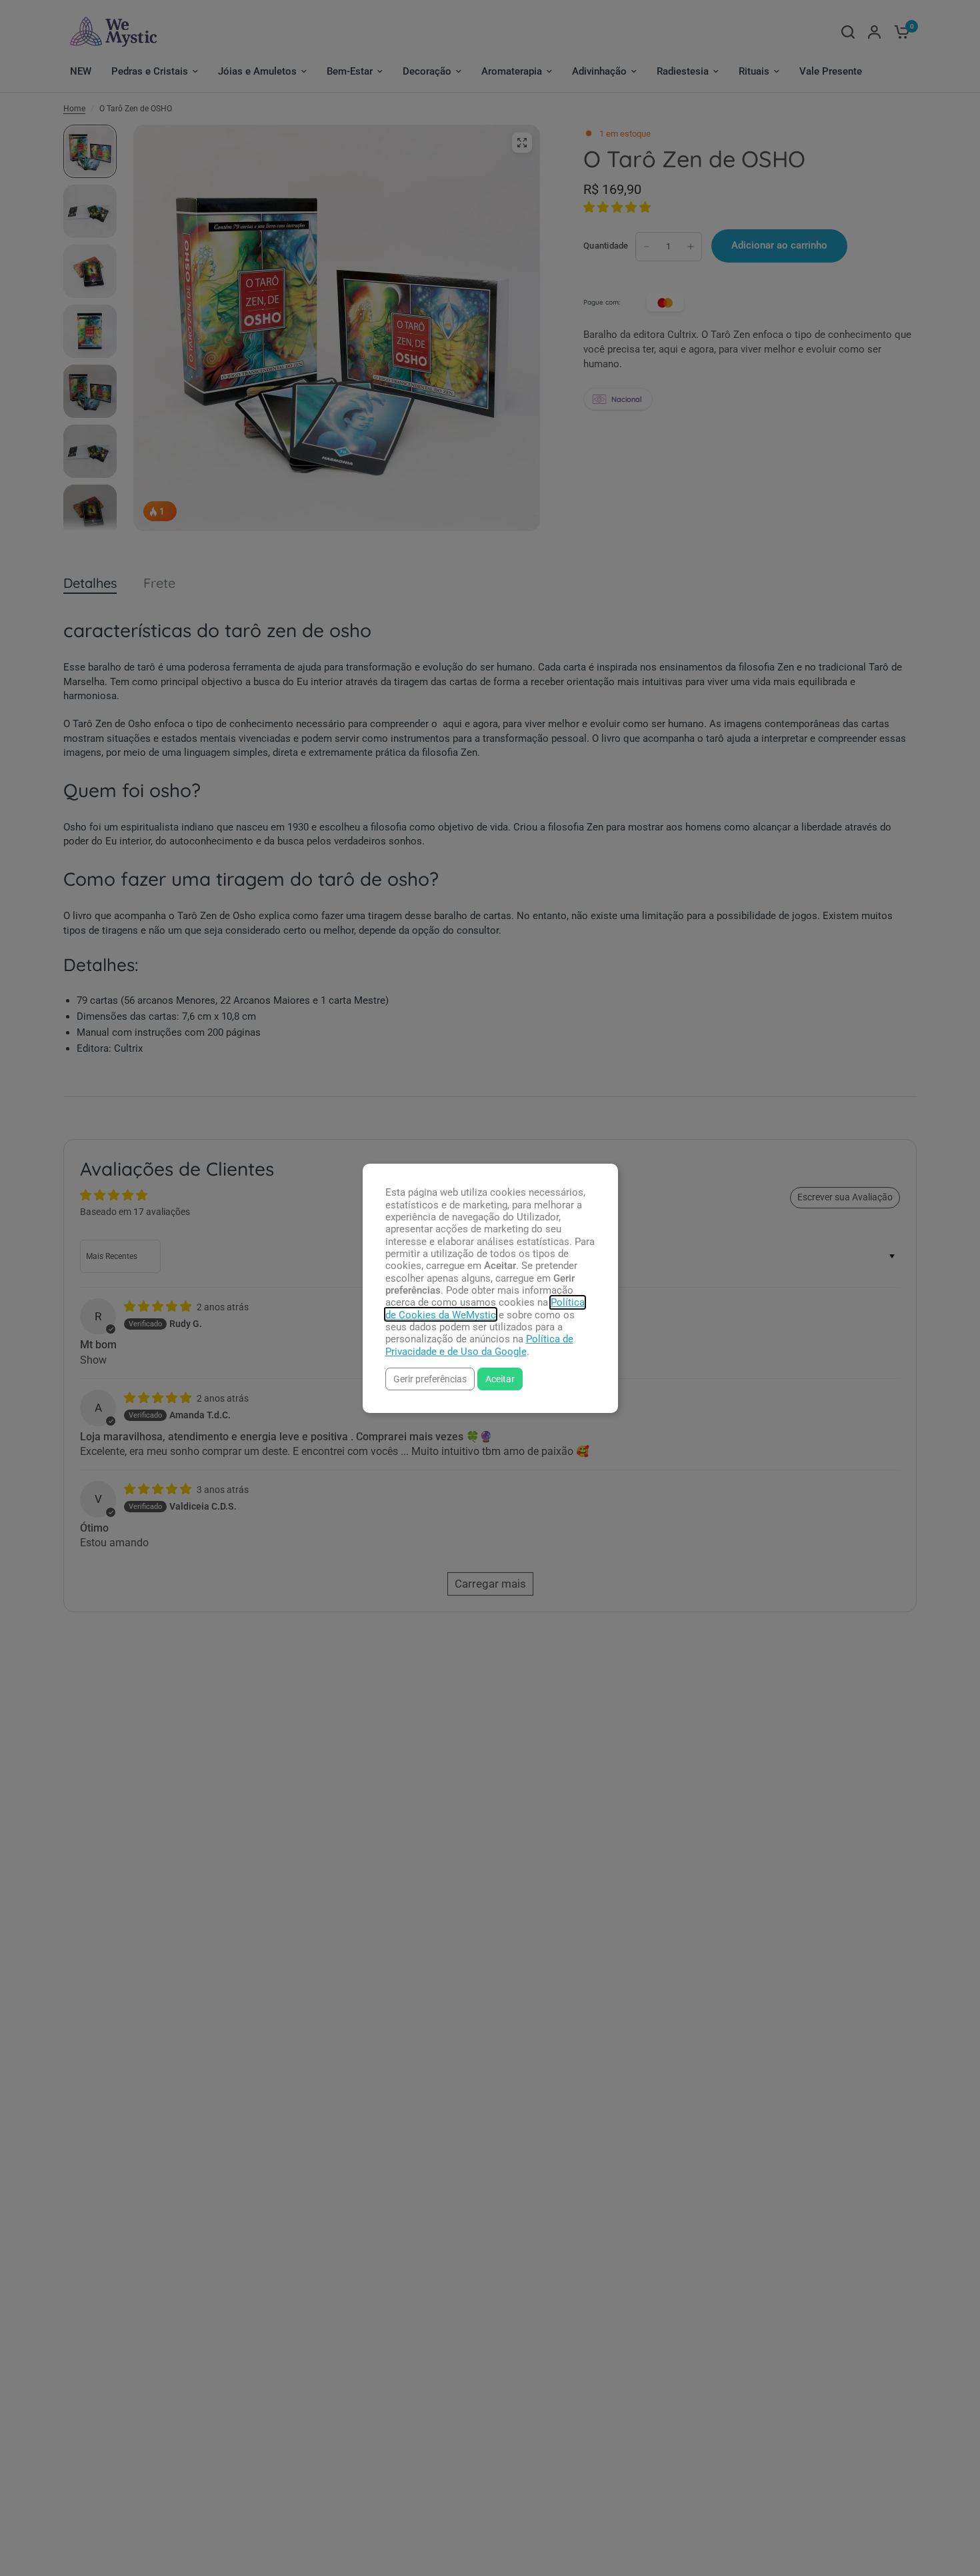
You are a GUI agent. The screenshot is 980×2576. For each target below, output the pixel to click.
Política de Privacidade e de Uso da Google (479, 1345)
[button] (430, 1379)
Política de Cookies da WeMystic (485, 1308)
